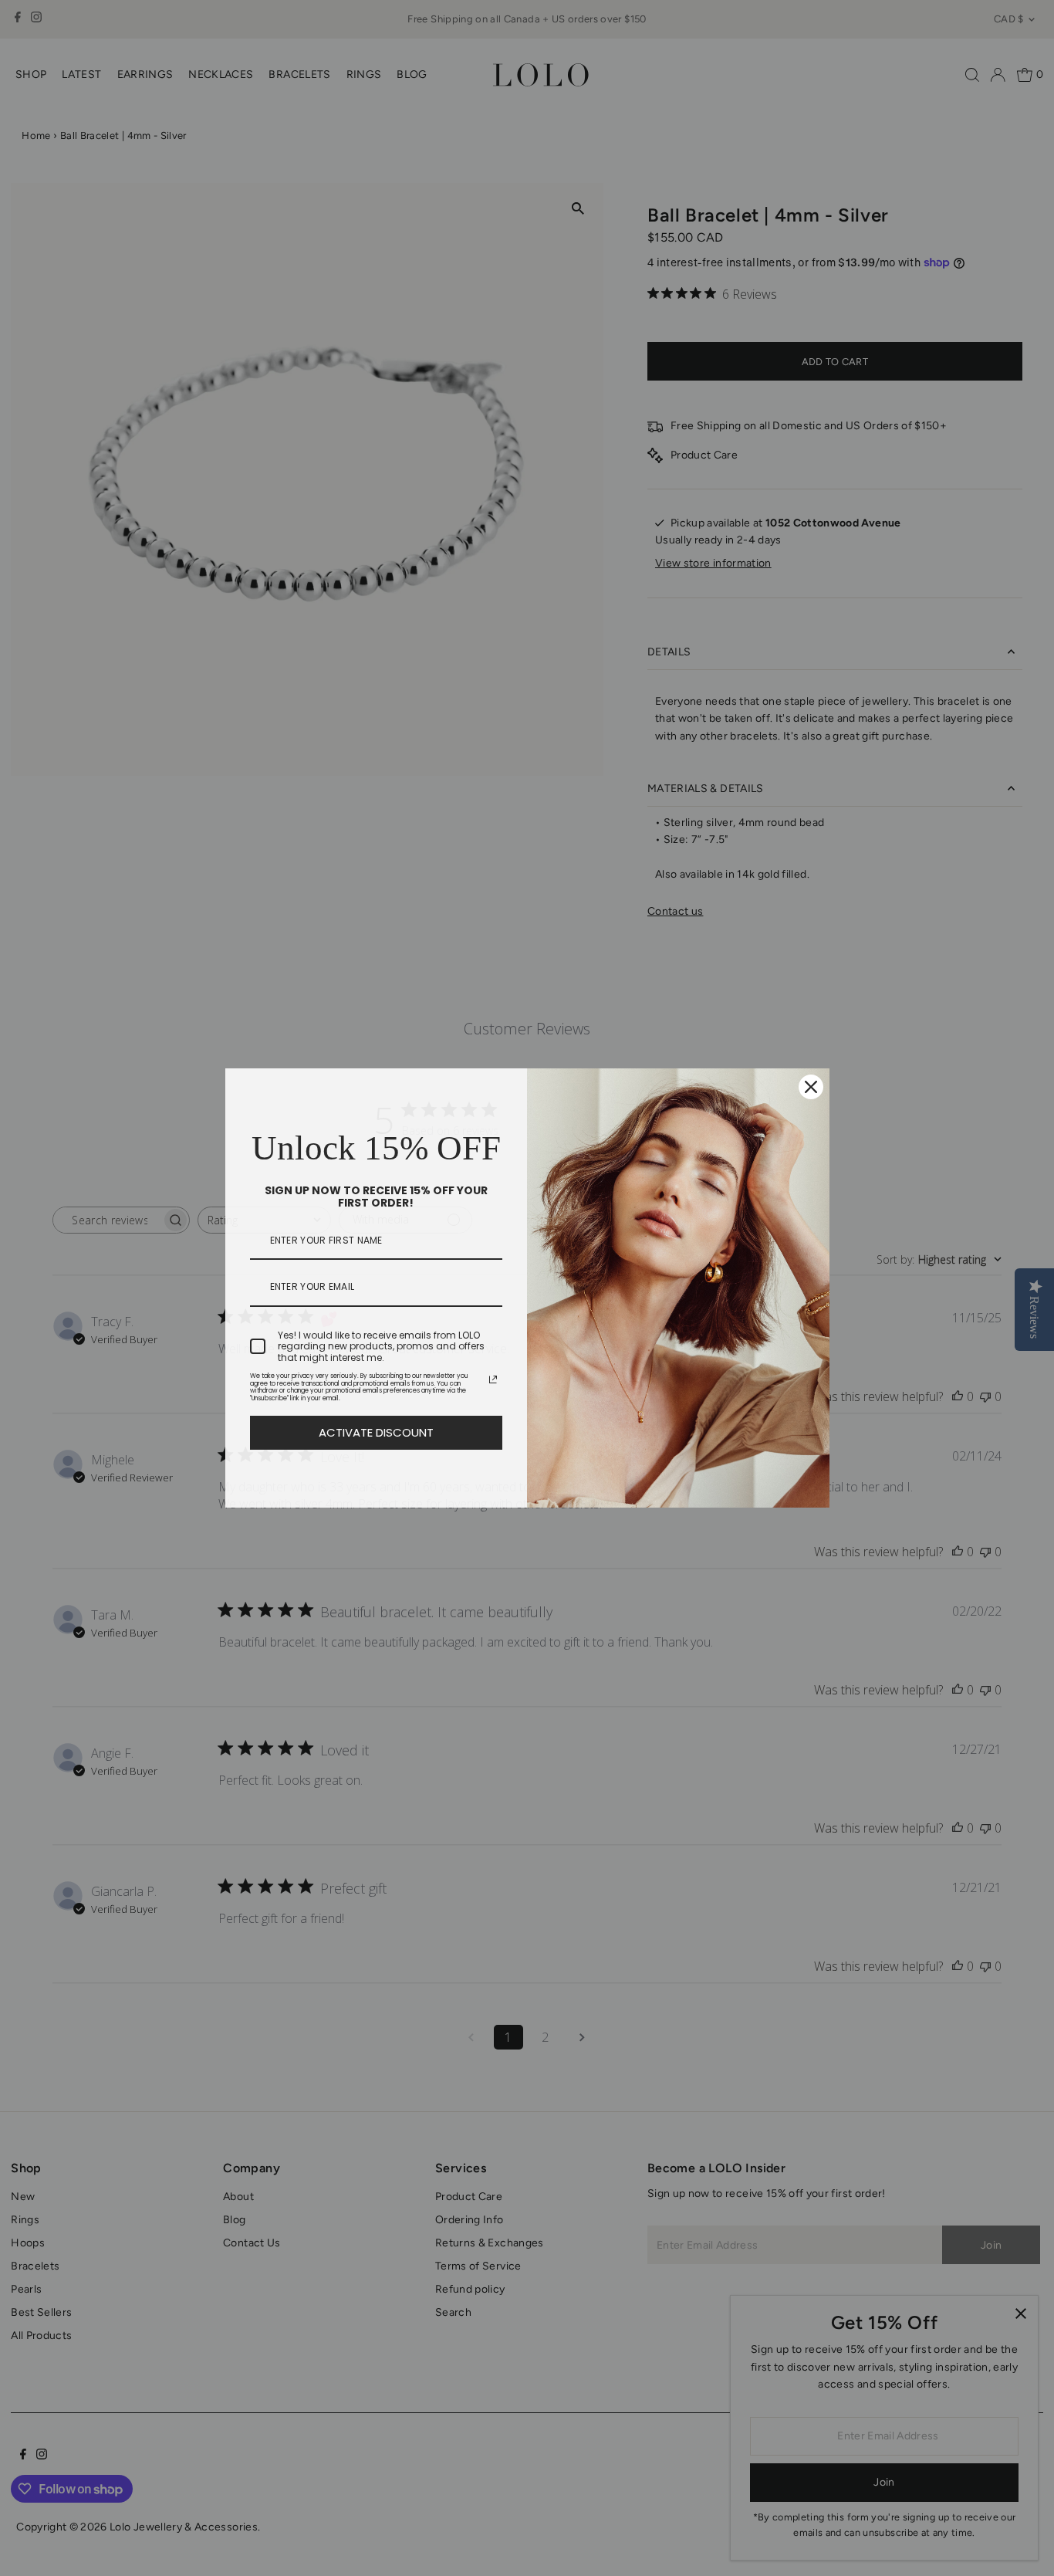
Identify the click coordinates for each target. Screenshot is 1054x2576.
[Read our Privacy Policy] (493, 1379)
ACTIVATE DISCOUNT (376, 1432)
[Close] (811, 1087)
